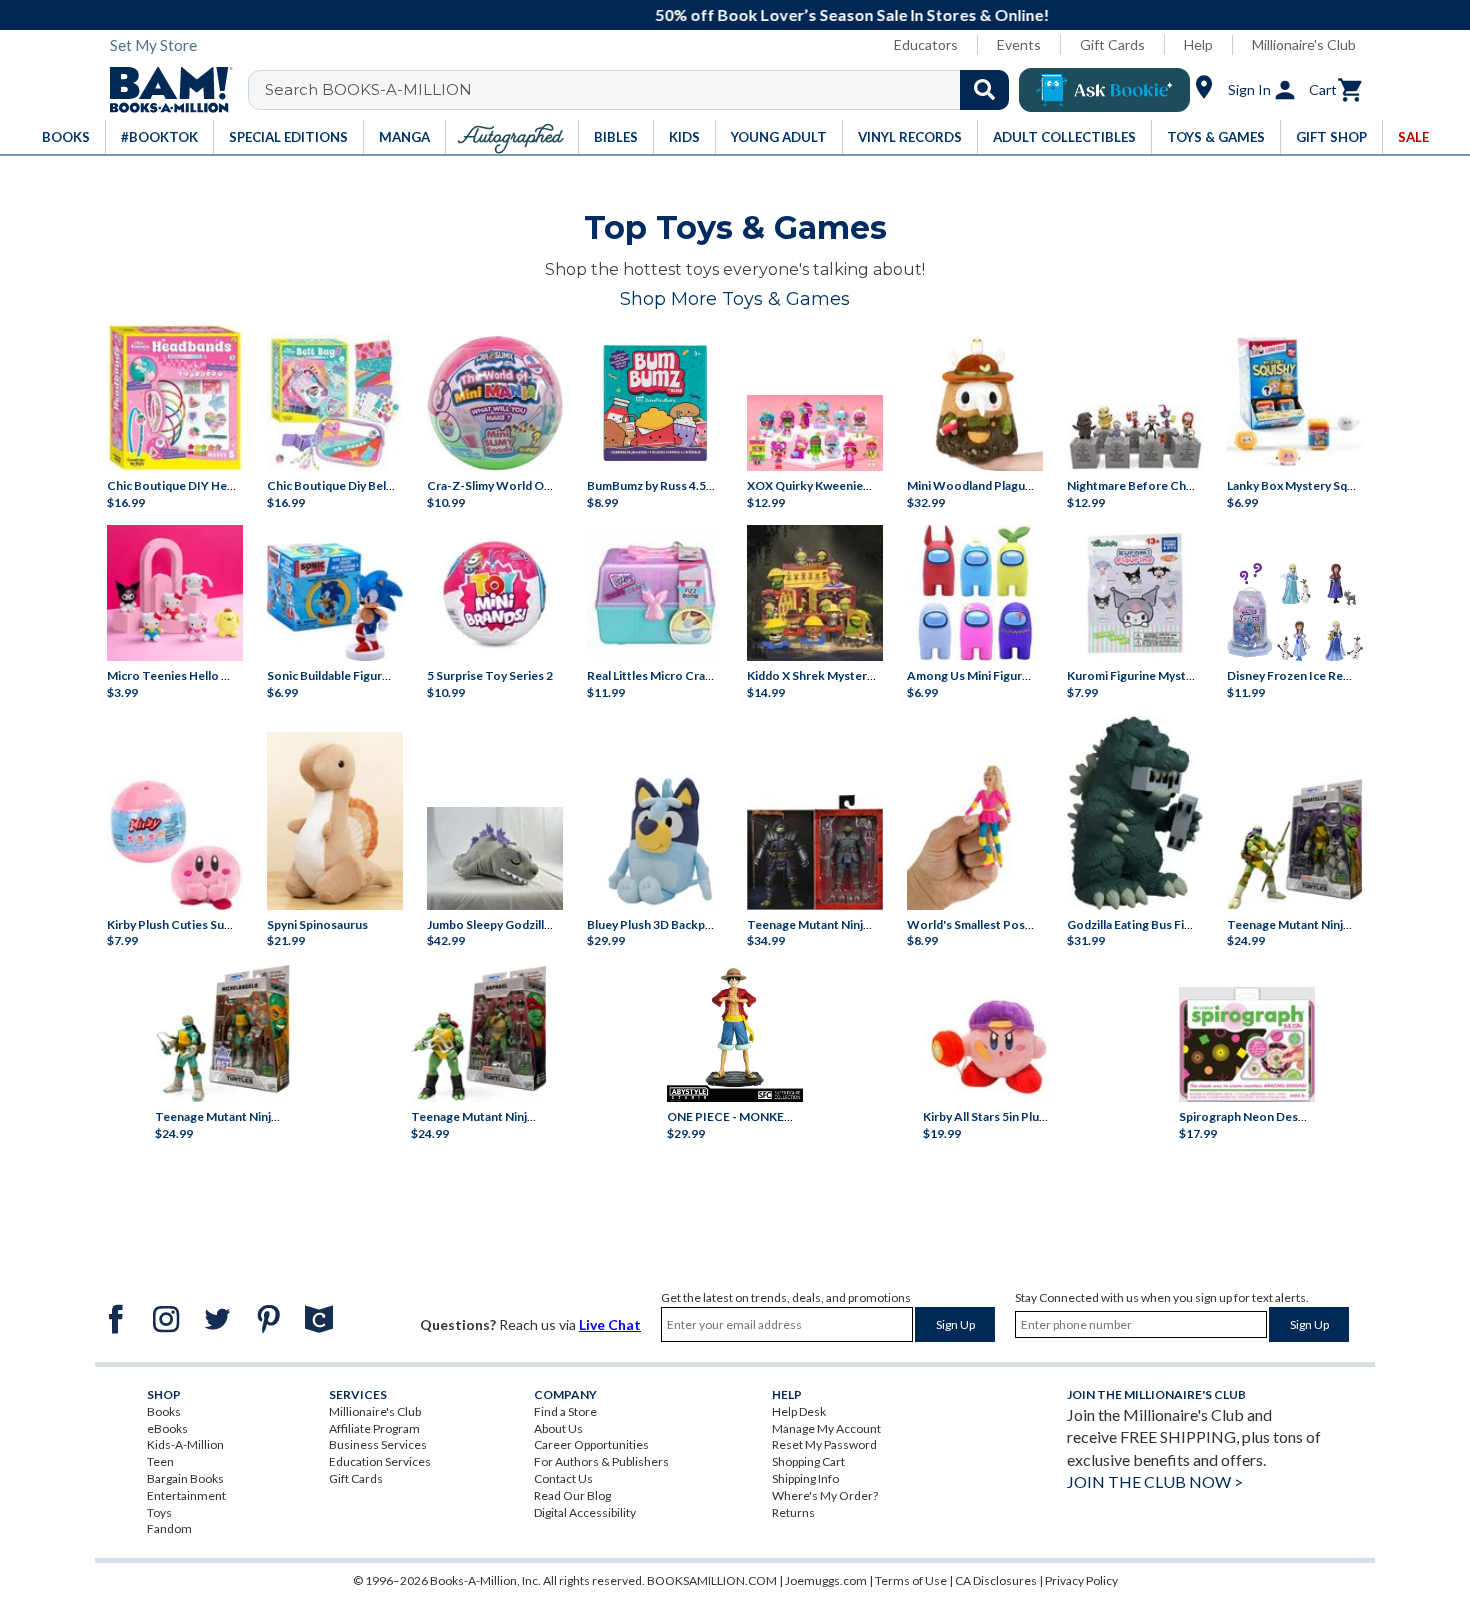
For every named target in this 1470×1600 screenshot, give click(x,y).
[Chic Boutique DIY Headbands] (175, 397)
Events (1019, 44)
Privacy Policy (1081, 1580)
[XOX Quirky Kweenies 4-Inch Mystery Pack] (815, 433)
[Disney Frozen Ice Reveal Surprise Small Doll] (1295, 612)
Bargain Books (185, 1478)
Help (1198, 44)
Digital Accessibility (585, 1512)
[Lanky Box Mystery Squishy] (1295, 403)
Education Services (380, 1461)
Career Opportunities (591, 1444)
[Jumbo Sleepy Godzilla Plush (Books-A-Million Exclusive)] (495, 858)
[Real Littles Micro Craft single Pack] (655, 593)
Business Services (378, 1444)
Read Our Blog (572, 1495)
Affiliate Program (374, 1428)
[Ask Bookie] (1104, 90)
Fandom (169, 1528)
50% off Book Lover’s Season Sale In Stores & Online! (746, 14)
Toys (159, 1512)
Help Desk (799, 1411)
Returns (793, 1512)
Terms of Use (911, 1580)
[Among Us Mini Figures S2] (975, 593)
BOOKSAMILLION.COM (712, 1580)
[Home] (164, 90)
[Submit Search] (984, 90)
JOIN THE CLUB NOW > (1155, 1481)
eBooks (167, 1428)
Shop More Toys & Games (735, 299)
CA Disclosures (996, 1580)
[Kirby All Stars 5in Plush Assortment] (991, 1045)
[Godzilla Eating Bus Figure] (1135, 813)
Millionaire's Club (1304, 44)
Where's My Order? (825, 1495)
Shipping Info (805, 1478)
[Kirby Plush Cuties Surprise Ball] (175, 844)
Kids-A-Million (185, 1444)
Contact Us (563, 1478)
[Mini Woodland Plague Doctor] (975, 403)
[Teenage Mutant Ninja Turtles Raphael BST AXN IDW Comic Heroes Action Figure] (479, 1033)
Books (164, 1411)
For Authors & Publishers (601, 1461)
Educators (926, 44)
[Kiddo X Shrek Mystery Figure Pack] (815, 593)
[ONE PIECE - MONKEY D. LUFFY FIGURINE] (735, 1035)
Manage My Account (826, 1428)
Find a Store (565, 1411)
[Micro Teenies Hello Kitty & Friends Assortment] (175, 593)
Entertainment (186, 1495)
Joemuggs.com (826, 1580)
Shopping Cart (808, 1461)
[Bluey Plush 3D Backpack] (655, 842)
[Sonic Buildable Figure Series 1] (335, 602)
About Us (558, 1428)
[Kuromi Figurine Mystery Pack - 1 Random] (1135, 593)
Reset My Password (824, 1444)
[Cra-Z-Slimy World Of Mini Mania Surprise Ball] (495, 403)
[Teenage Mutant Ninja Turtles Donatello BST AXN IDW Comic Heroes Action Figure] (1295, 844)
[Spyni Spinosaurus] (335, 820)
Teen (160, 1461)
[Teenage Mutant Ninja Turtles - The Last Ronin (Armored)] (815, 852)
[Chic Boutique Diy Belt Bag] (335, 403)
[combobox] (641, 90)
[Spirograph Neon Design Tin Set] (1247, 1044)
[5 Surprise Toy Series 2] (495, 593)
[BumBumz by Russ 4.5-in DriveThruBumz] (655, 403)
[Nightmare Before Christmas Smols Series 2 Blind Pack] (1135, 437)
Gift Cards (1112, 44)
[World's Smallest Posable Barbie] (975, 831)
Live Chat (610, 1324)
